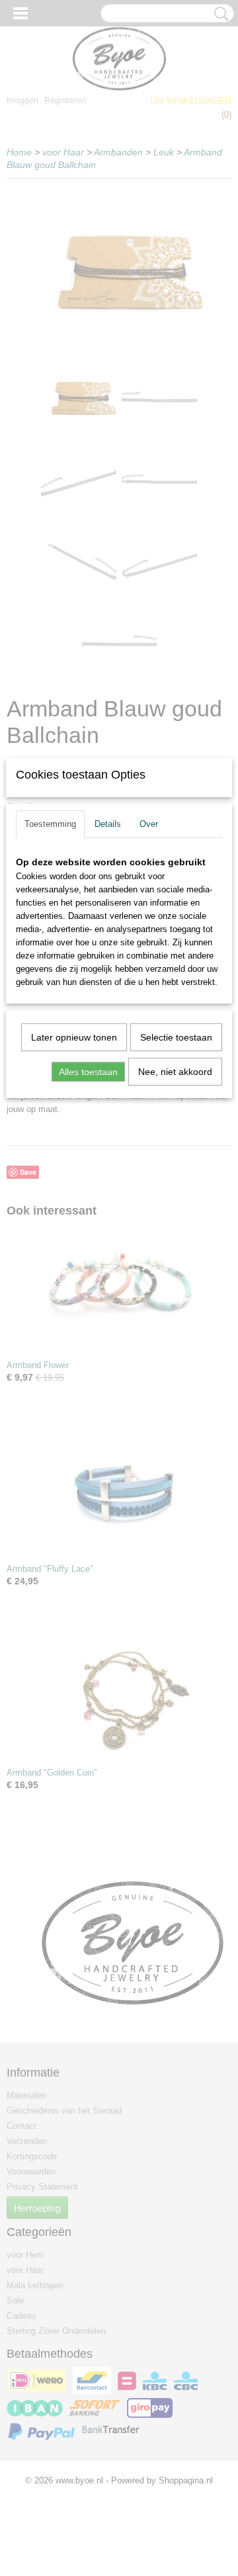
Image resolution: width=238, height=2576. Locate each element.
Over (149, 824)
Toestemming (50, 824)
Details (108, 824)
